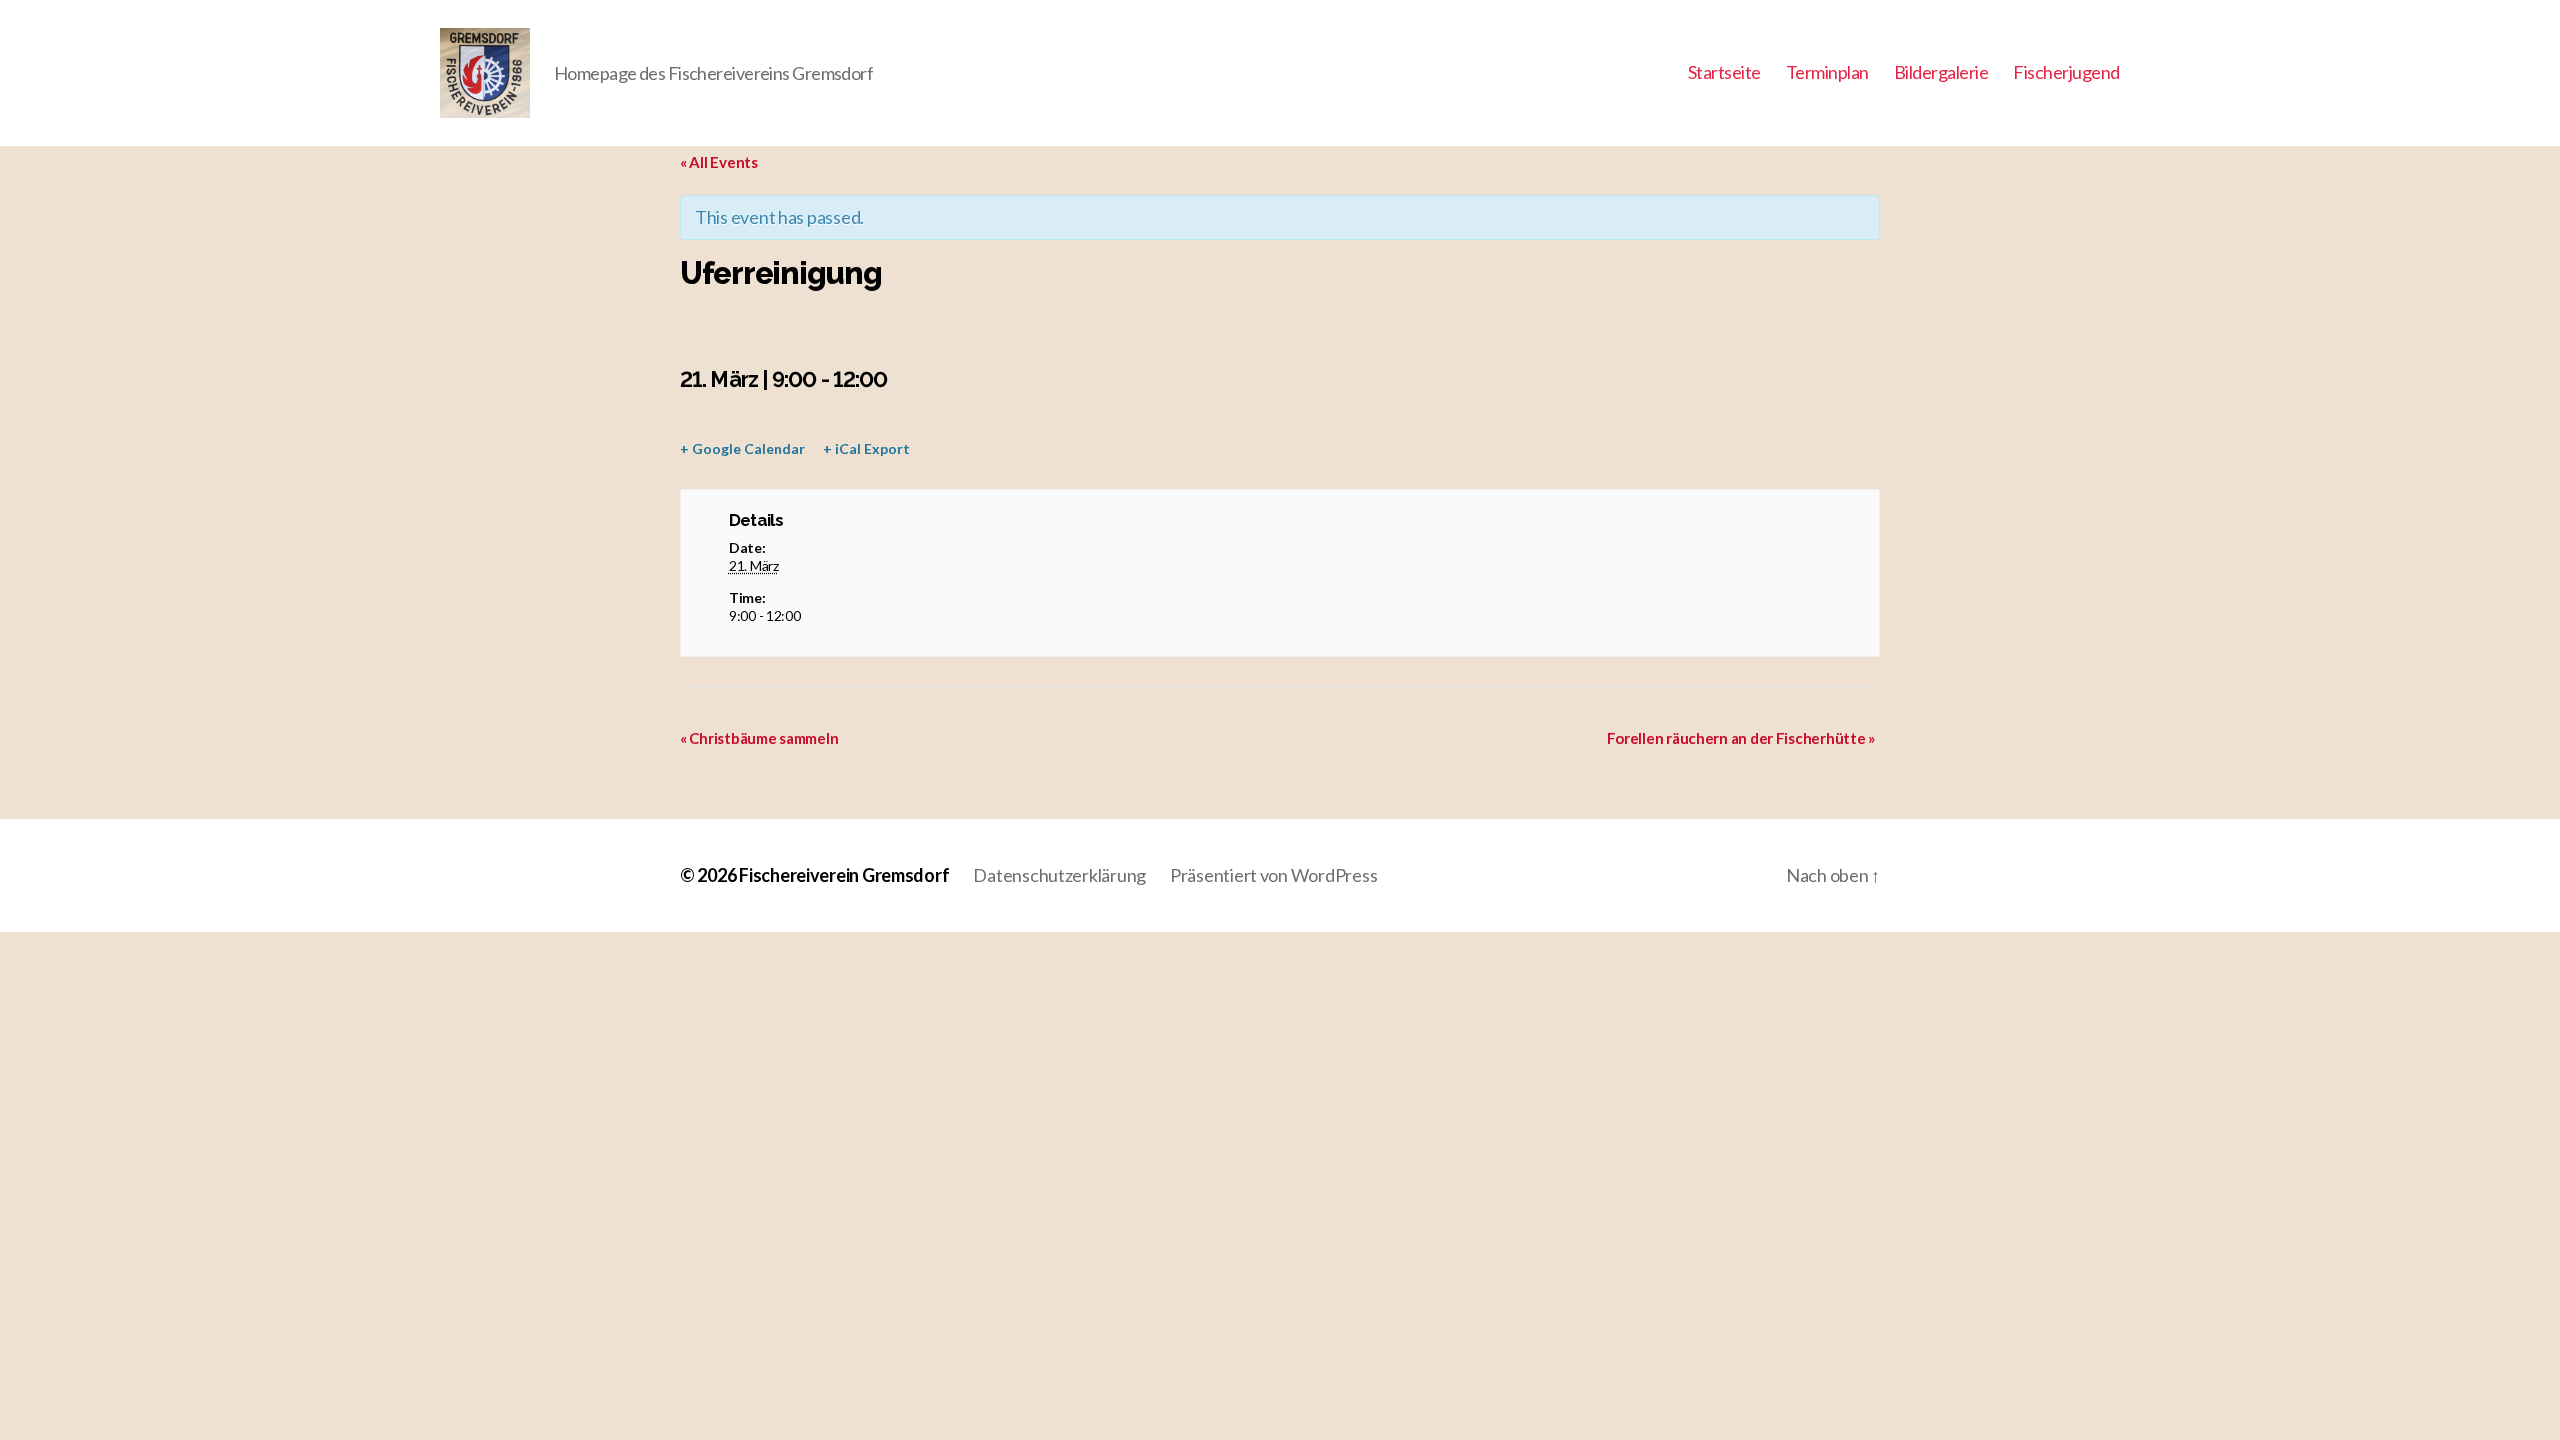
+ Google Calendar (742, 448)
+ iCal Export (866, 448)
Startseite (1724, 72)
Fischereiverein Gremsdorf (844, 875)
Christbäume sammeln (759, 738)
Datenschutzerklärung (1059, 875)
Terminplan (1827, 72)
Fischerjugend (2066, 72)
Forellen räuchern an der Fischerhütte (1741, 738)
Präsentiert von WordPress (1273, 875)
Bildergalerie (1941, 72)
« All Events (719, 162)
